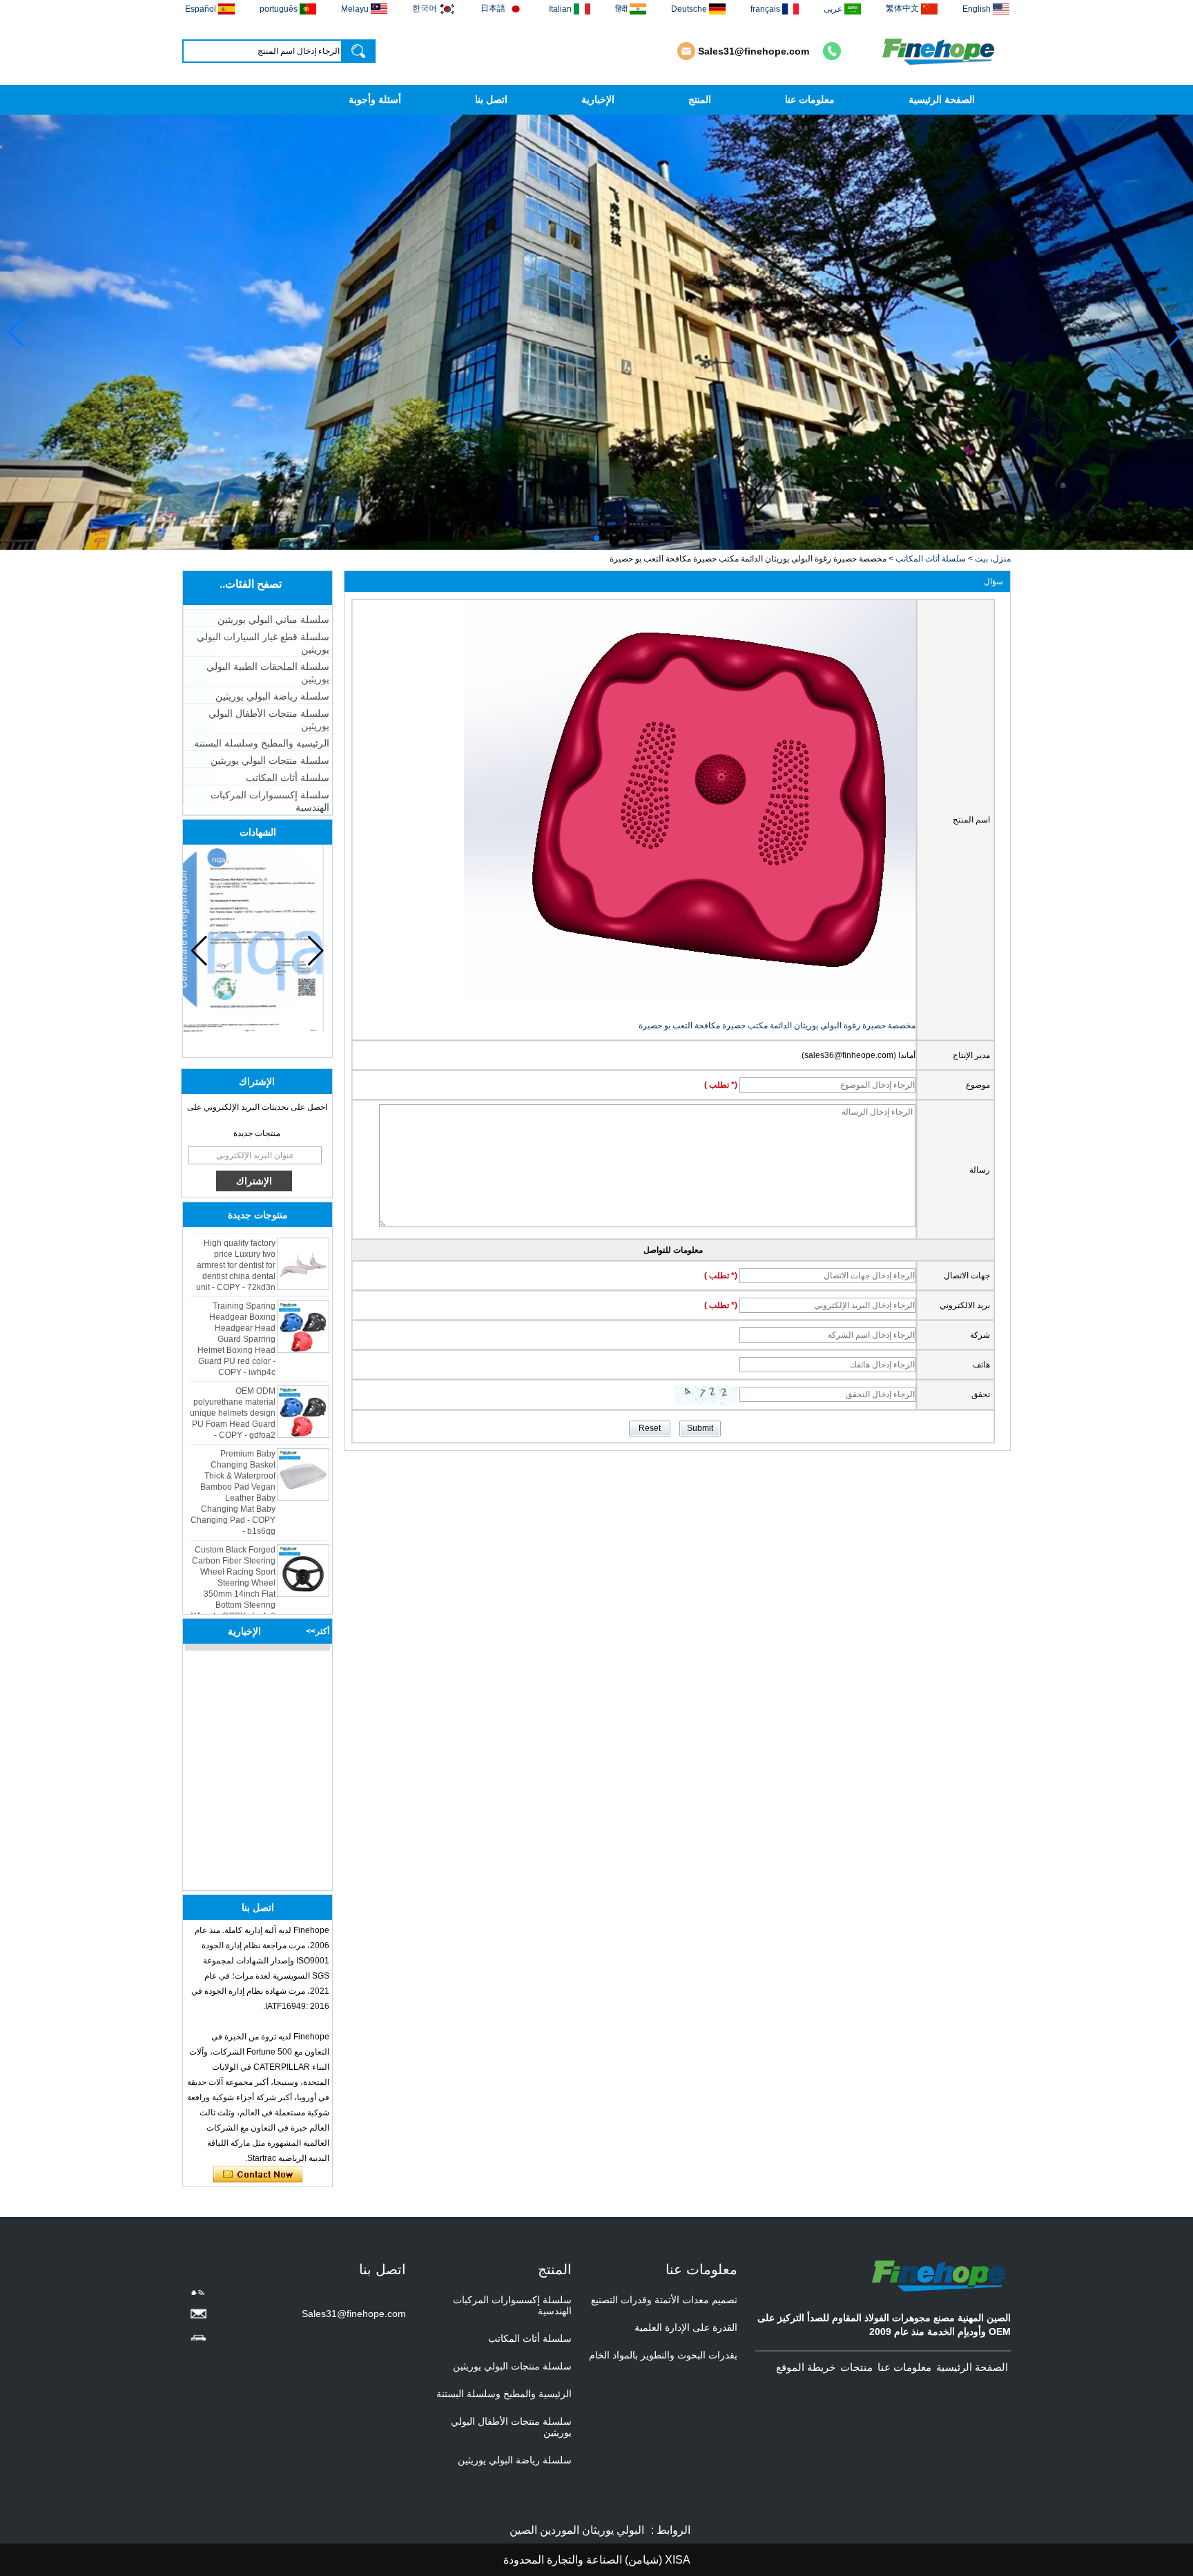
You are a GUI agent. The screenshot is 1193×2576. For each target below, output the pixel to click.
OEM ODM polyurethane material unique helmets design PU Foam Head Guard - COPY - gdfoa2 (233, 1386)
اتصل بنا (491, 99)
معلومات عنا (810, 99)
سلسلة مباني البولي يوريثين (273, 619)
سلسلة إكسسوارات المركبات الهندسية (270, 801)
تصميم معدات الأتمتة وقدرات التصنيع (664, 2300)
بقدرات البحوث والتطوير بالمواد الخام (663, 2355)
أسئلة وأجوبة (375, 99)
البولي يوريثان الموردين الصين (577, 2530)
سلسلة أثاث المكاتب (931, 559)
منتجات (856, 2367)
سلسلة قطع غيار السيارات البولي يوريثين (263, 643)
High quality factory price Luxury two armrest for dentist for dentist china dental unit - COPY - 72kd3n (236, 1238)
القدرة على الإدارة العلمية (686, 2327)
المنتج (700, 99)
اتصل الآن (258, 2175)
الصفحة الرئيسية (942, 99)
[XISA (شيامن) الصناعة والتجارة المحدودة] (940, 51)
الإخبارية (598, 99)
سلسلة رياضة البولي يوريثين (272, 696)
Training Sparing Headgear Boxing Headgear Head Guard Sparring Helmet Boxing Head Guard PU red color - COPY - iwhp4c (236, 1312)
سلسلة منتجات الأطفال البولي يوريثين (269, 720)
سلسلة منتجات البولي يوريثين (270, 760)
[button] (608, 538)
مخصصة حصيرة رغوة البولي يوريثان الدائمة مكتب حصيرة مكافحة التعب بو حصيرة (777, 1026)
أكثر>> (318, 1631)
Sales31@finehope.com (754, 51)
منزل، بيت (993, 559)
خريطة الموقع (806, 2367)
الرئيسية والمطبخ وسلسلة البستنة (262, 743)
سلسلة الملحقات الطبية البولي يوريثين (268, 673)
